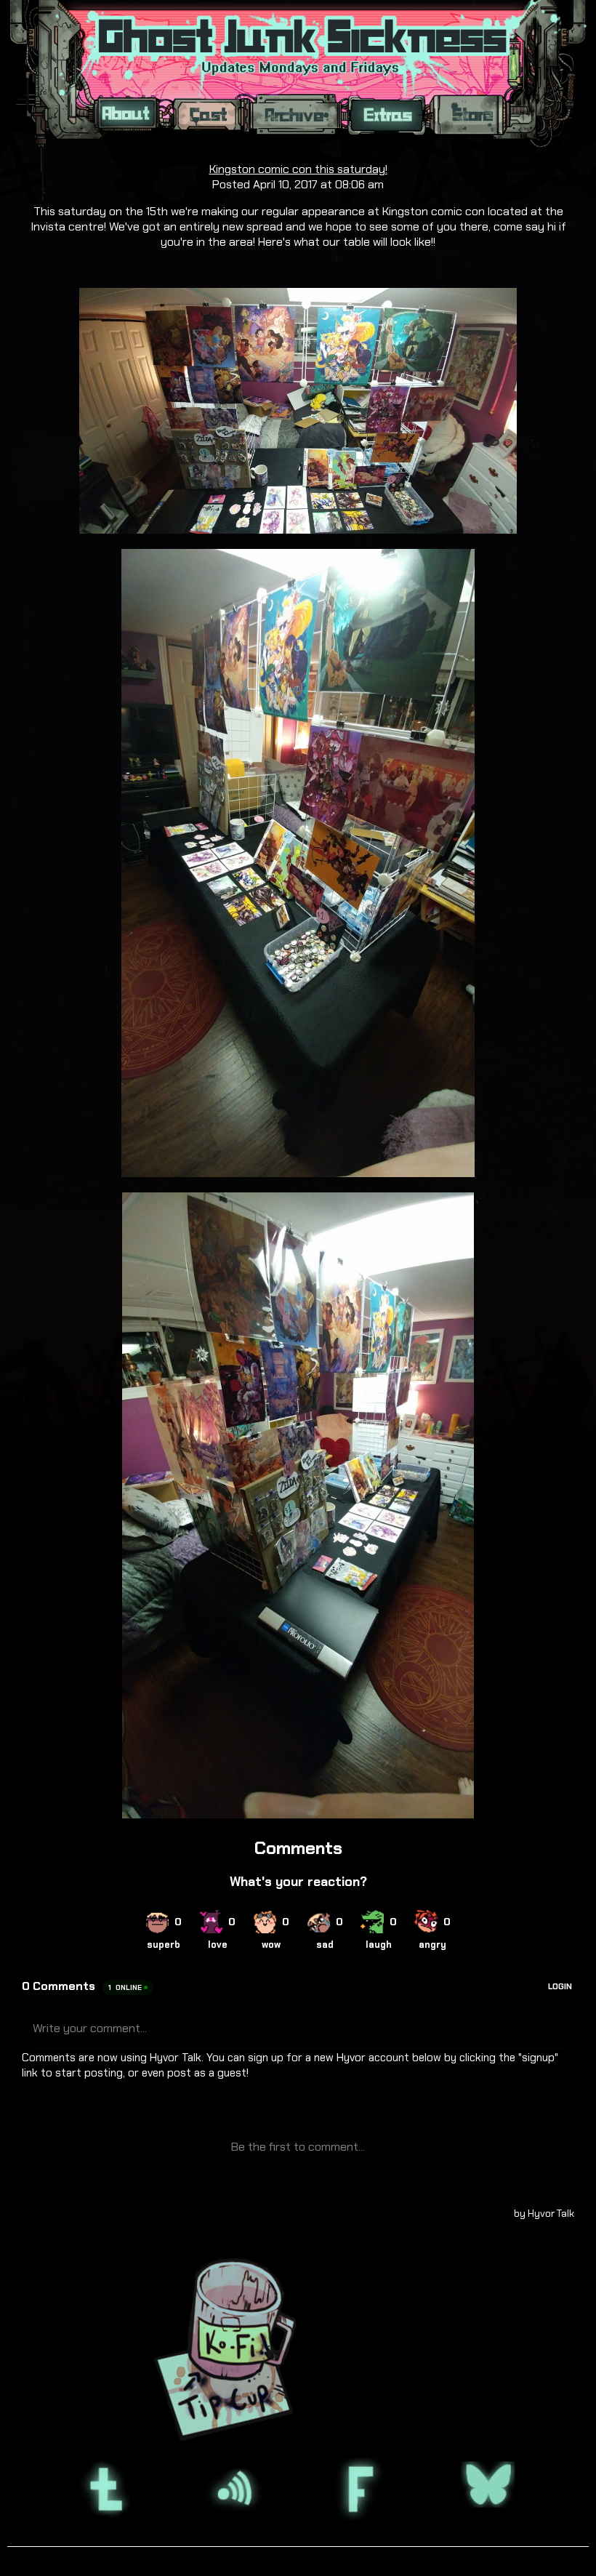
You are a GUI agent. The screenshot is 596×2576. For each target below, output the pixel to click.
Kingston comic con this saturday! (298, 169)
